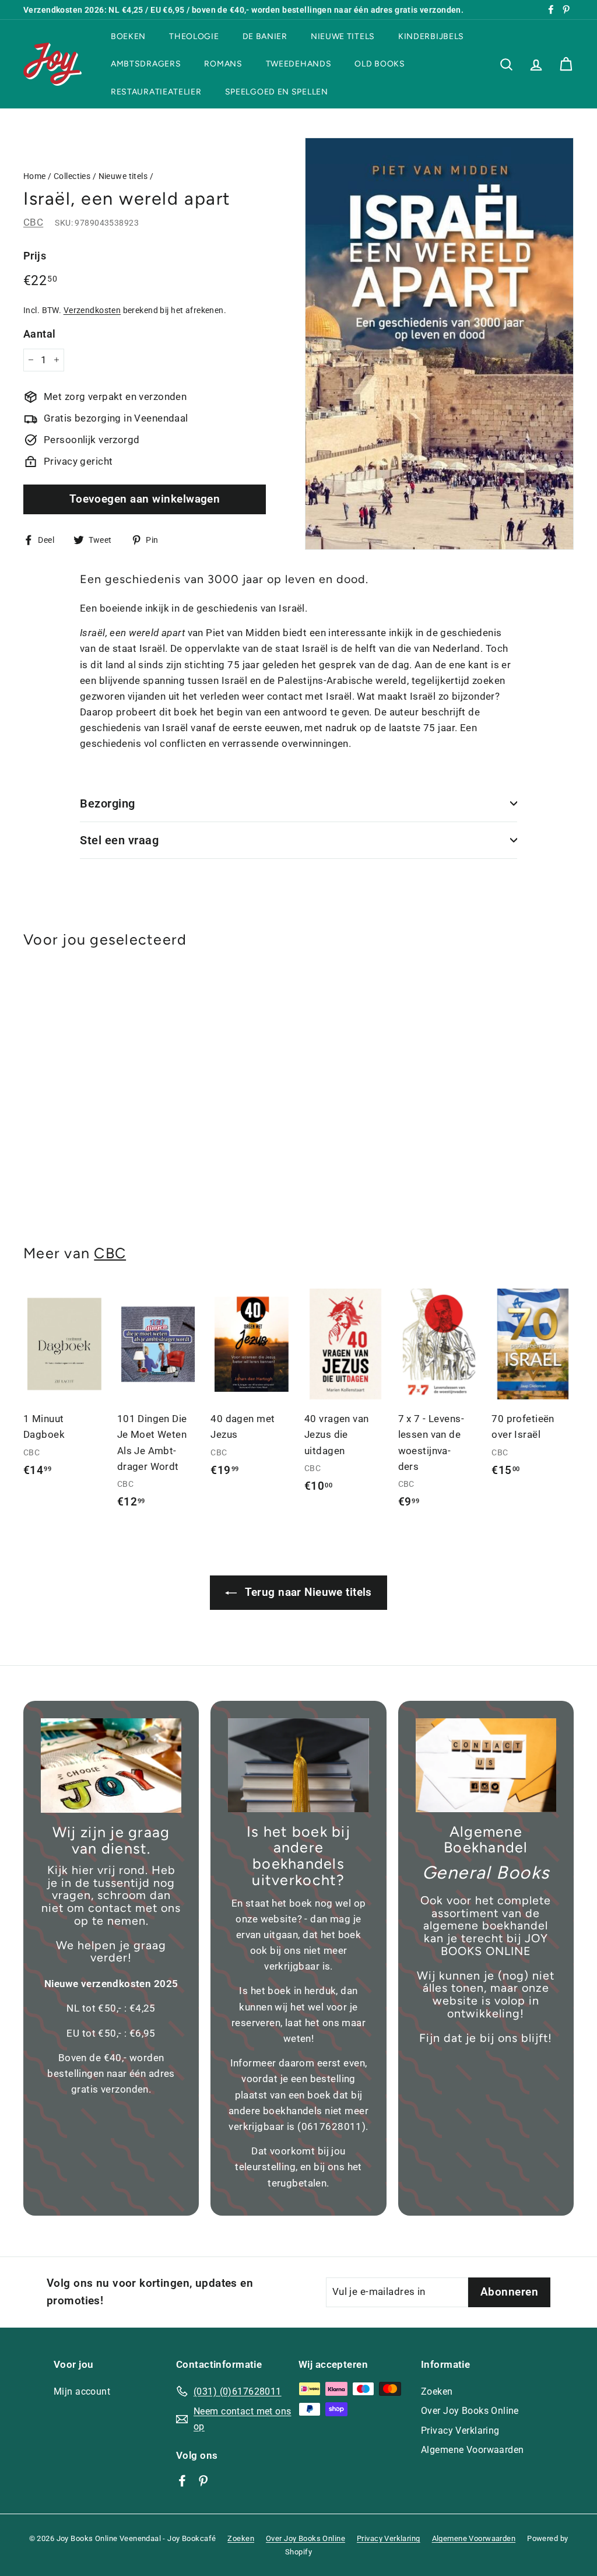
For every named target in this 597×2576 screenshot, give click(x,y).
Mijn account (82, 2391)
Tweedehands (299, 64)
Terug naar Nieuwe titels (307, 1592)
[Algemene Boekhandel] (486, 1765)
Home (35, 176)
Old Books (380, 64)
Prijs (35, 256)
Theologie (194, 36)
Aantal (40, 334)
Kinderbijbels (431, 36)
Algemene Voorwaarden (473, 2450)
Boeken (128, 36)
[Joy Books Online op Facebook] (182, 2480)
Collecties (72, 176)
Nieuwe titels (343, 36)
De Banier (265, 36)
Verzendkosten (92, 310)
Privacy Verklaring (460, 2431)
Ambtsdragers (146, 64)
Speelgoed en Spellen (277, 92)
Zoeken (437, 2391)
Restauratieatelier (156, 92)
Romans (223, 64)
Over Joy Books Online (470, 2411)
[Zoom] (439, 344)
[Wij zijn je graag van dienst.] (111, 1766)
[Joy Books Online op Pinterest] (203, 2480)
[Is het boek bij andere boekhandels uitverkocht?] (298, 1765)
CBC (33, 222)
